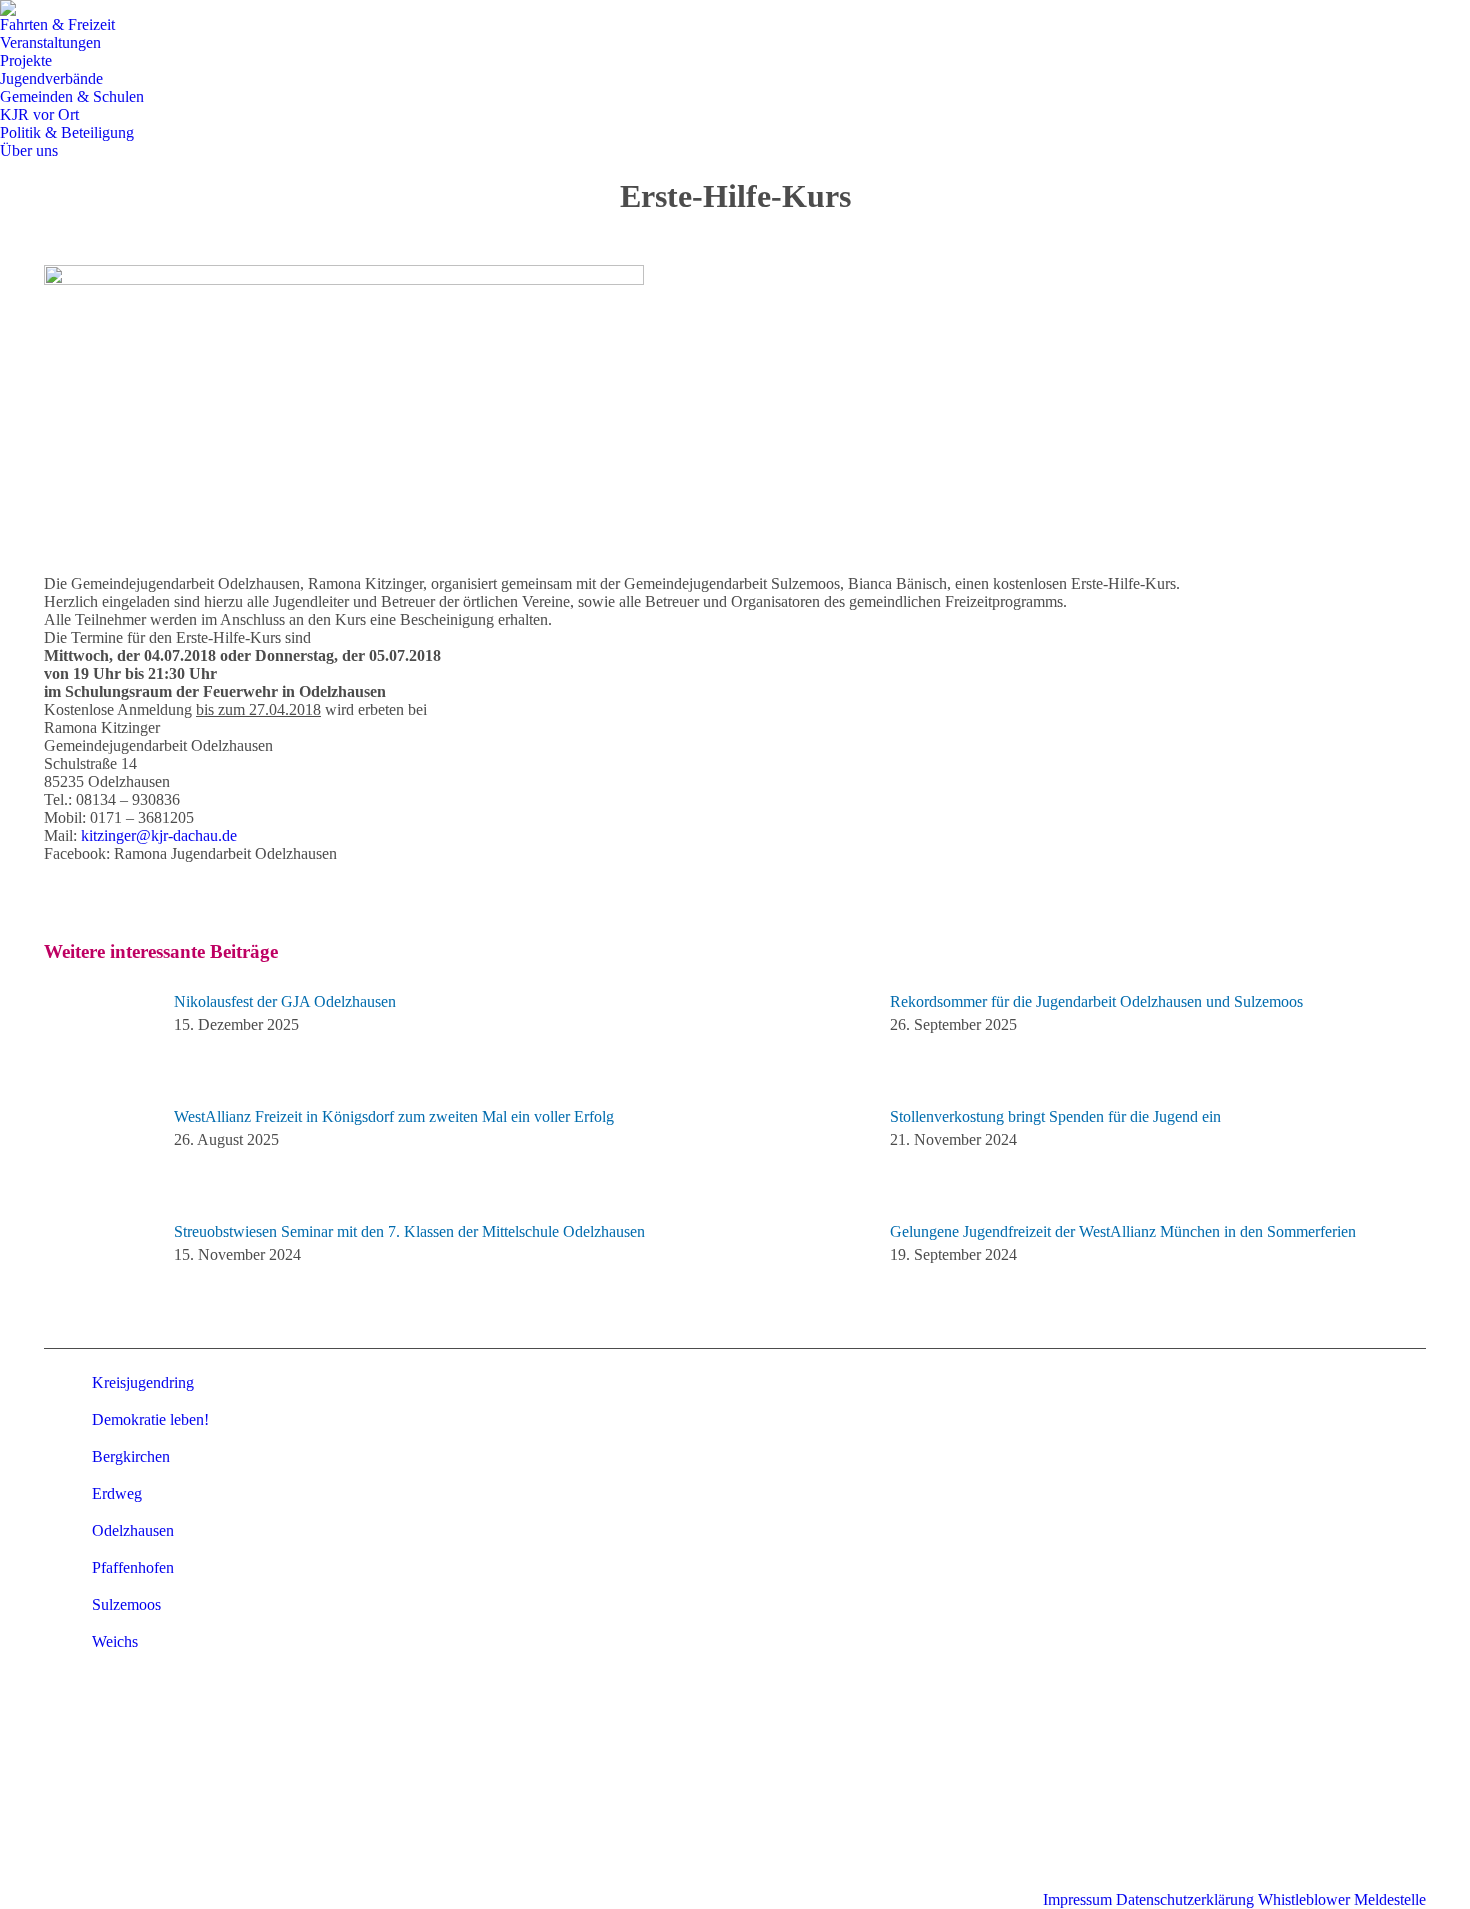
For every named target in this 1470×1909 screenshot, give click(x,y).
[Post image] (99, 1038)
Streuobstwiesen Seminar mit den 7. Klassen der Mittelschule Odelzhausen (409, 1231)
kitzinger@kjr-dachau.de (159, 835)
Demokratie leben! (150, 1419)
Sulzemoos (126, 1604)
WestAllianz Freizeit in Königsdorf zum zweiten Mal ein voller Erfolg (394, 1116)
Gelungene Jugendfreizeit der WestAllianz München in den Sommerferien (1123, 1231)
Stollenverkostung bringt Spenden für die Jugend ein (1055, 1116)
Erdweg (117, 1493)
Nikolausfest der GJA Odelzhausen (285, 1001)
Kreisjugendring (143, 1382)
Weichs (115, 1641)
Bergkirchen (131, 1456)
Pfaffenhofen (133, 1567)
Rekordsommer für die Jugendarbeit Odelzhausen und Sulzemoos (1096, 1001)
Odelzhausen (133, 1530)
